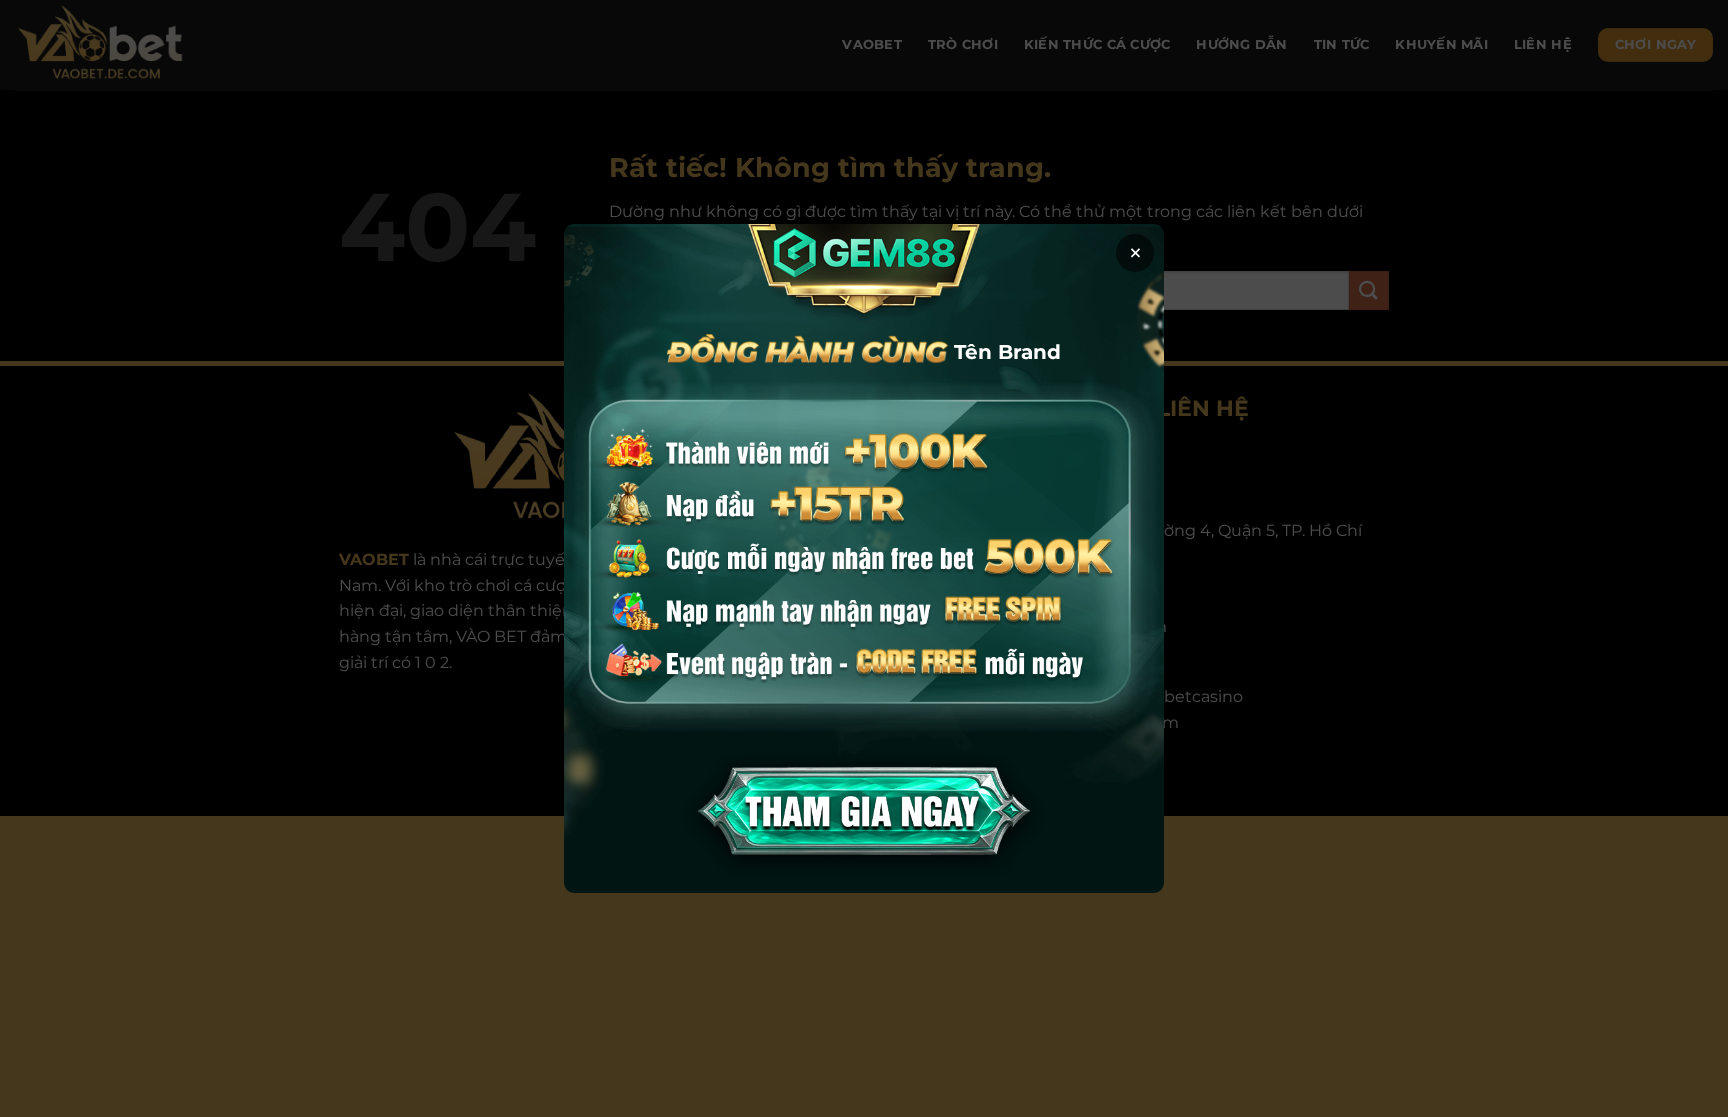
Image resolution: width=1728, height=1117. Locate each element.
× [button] (1135, 253)
